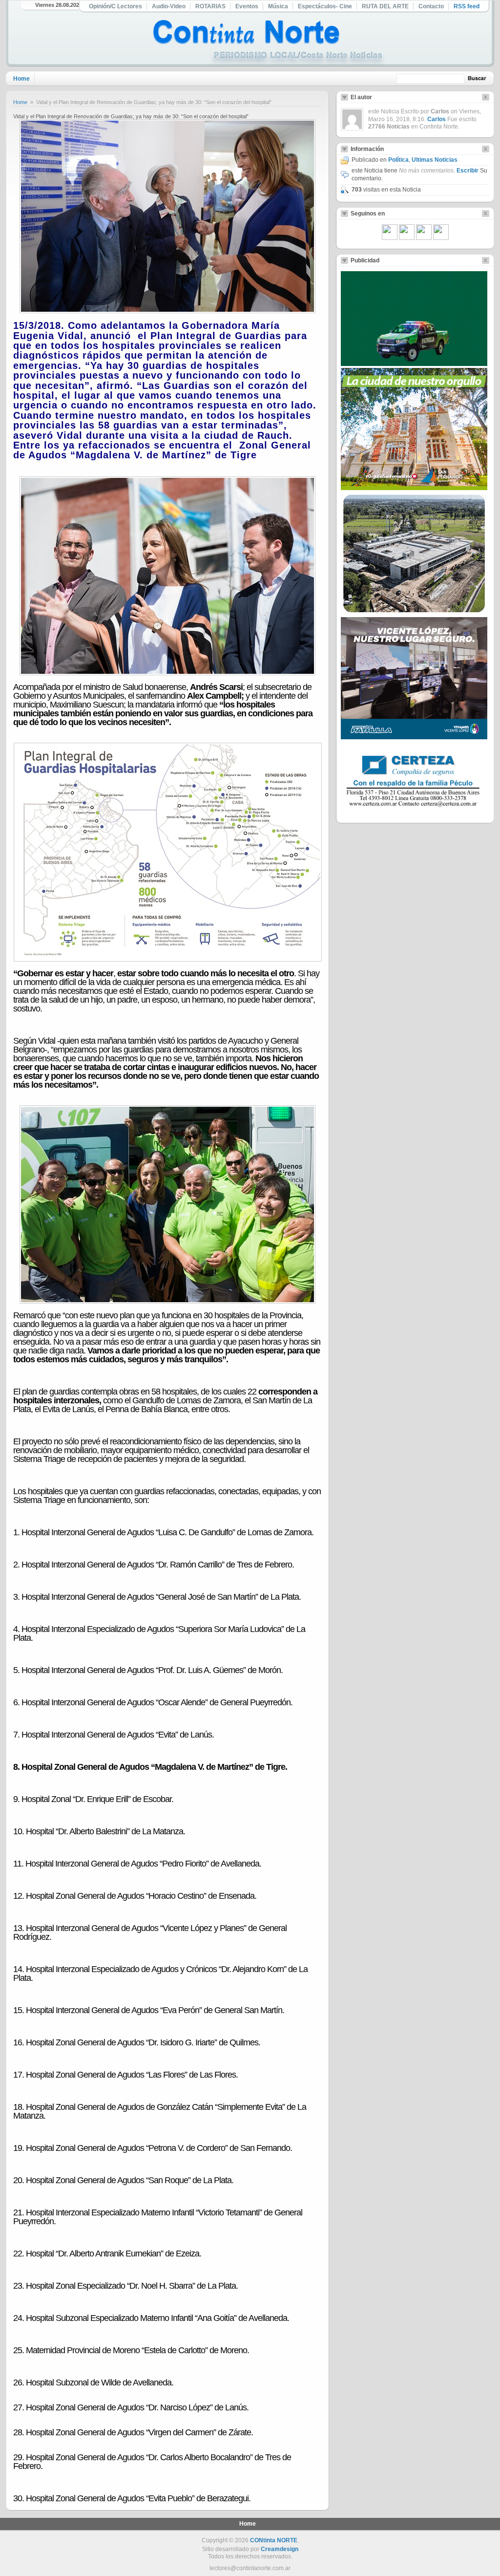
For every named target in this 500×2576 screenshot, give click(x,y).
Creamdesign (280, 2549)
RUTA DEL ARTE (385, 6)
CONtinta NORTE (274, 2540)
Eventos (247, 6)
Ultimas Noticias (435, 160)
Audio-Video (169, 6)
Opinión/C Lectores (115, 6)
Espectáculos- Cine (325, 6)
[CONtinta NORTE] (269, 43)
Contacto (431, 6)
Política (398, 160)
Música (278, 6)
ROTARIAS (210, 6)
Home (21, 79)
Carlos (437, 119)
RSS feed (467, 6)
